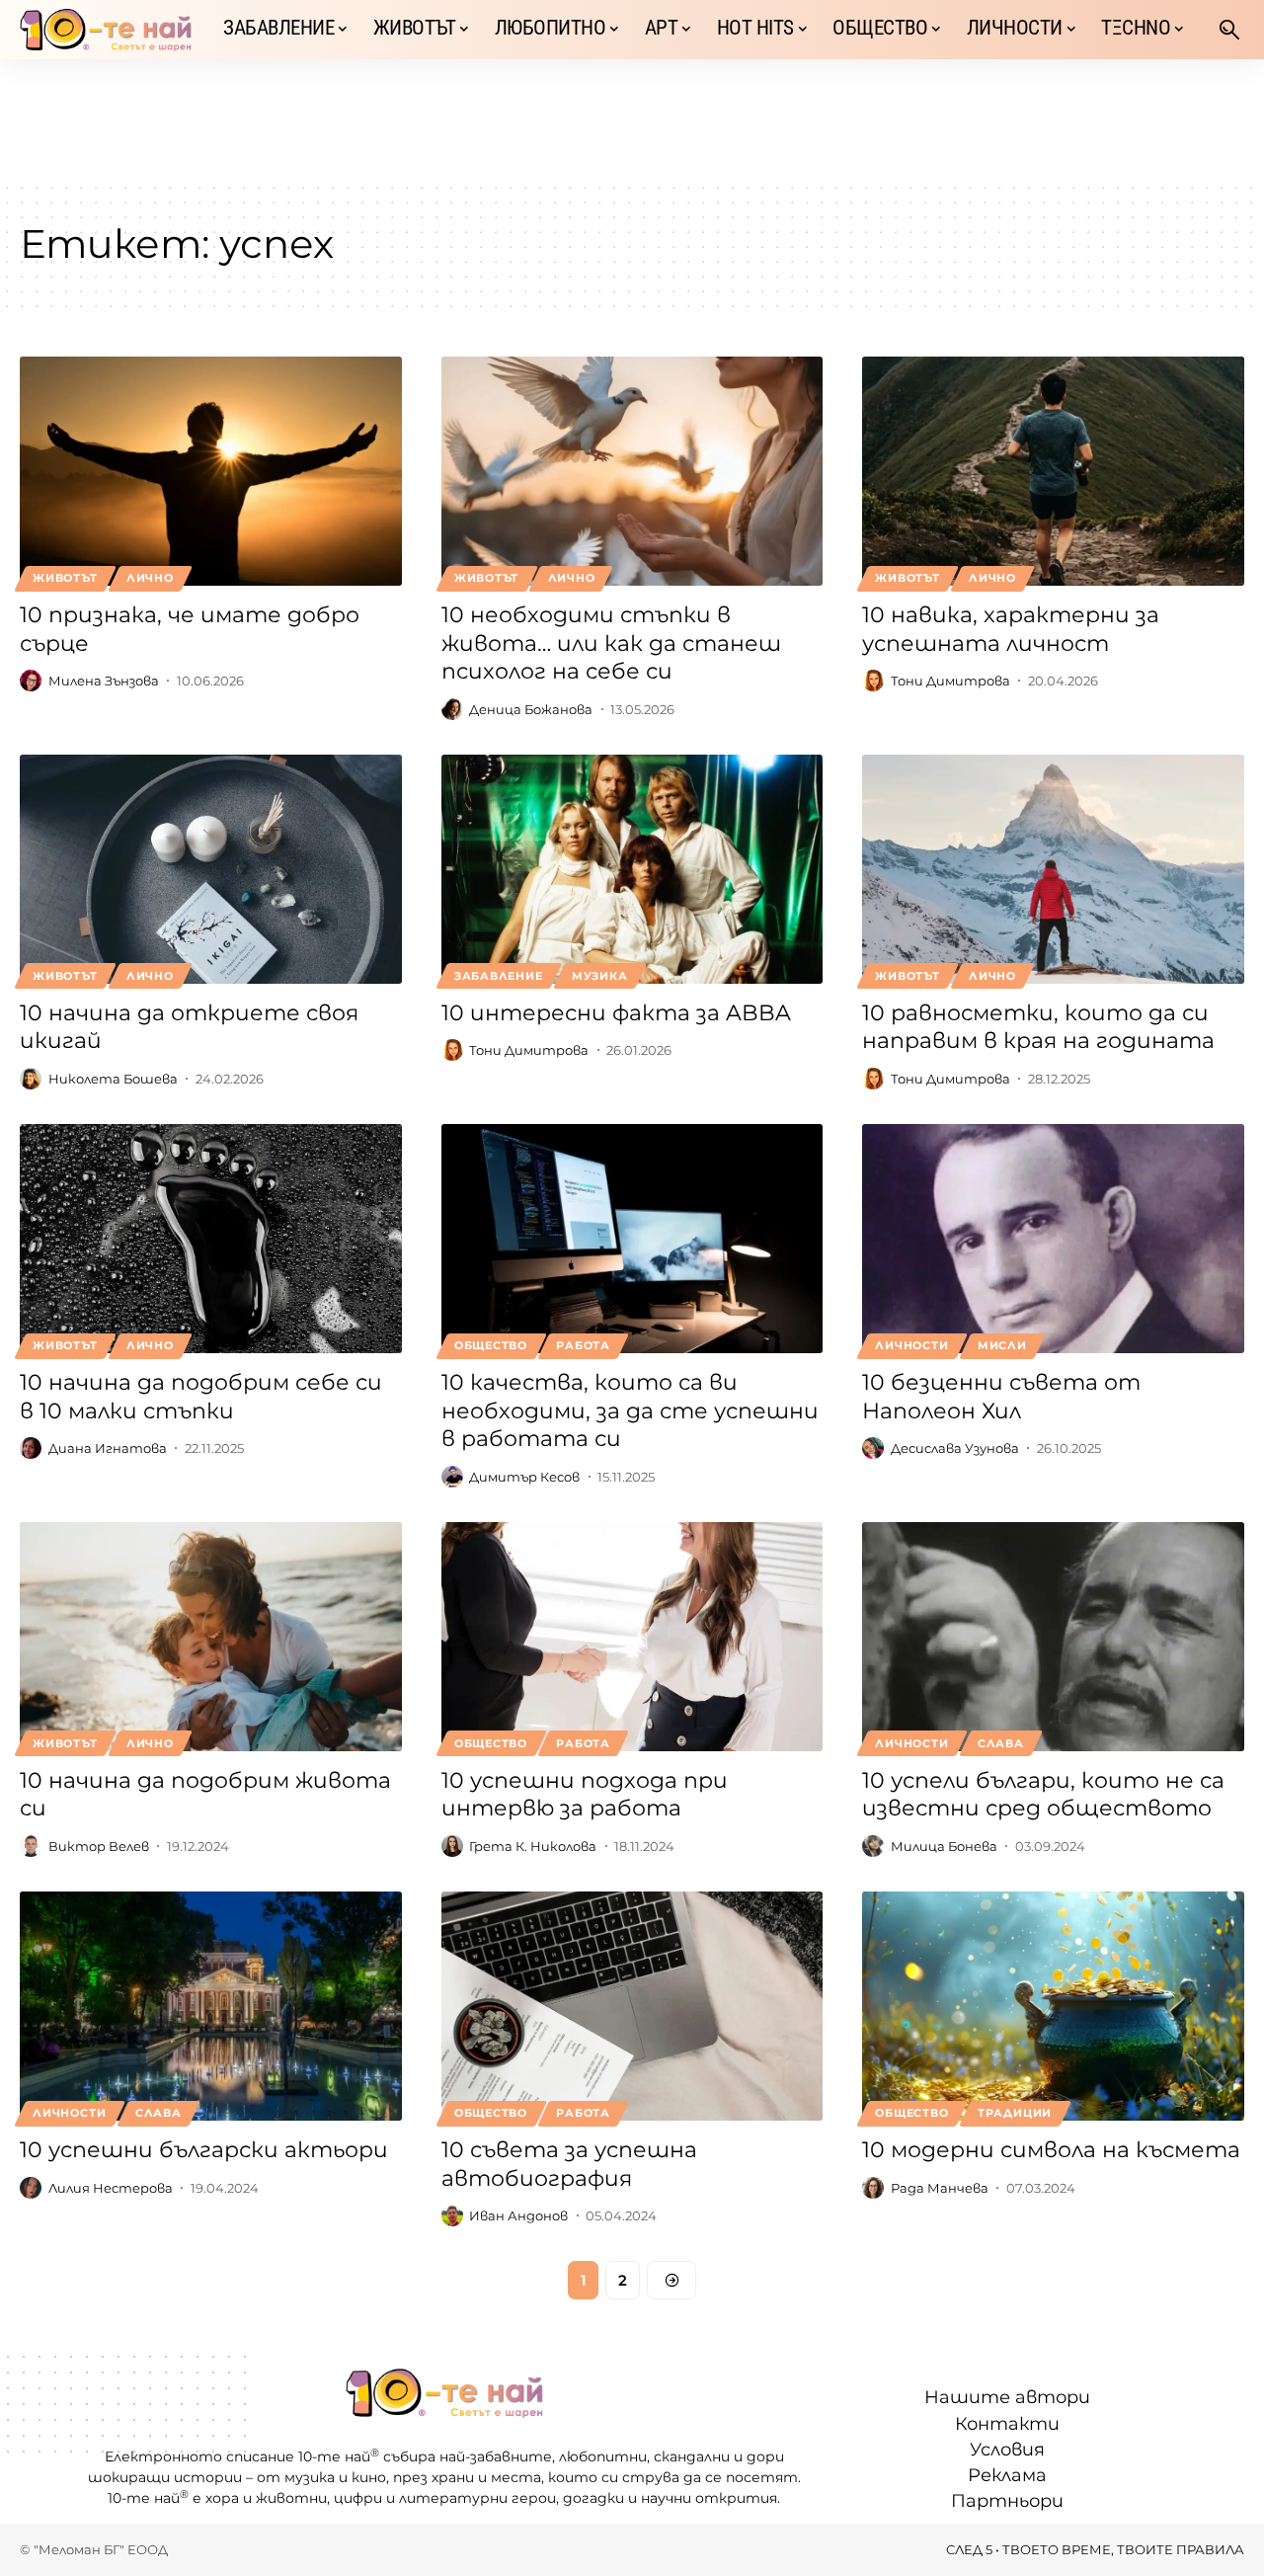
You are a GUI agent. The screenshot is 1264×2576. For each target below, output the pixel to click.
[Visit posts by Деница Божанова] (452, 709)
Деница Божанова (531, 709)
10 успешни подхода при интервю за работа (585, 1795)
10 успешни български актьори (204, 2150)
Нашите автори (1007, 2397)
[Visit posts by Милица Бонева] (873, 1846)
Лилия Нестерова (111, 2188)
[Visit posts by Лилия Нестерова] (31, 2188)
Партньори (1007, 2501)
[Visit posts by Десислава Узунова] (873, 1448)
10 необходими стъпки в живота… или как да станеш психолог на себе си (611, 643)
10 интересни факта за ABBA (616, 1013)
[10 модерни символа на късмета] (1053, 2006)
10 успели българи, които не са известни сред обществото (1043, 1795)
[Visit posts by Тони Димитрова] (873, 681)
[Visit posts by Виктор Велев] (31, 1846)
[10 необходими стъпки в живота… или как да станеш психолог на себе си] (632, 471)
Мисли (1002, 1345)
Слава (1001, 1743)
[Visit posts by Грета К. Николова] (452, 1846)
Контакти (1007, 2424)
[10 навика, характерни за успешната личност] (1053, 471)
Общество (491, 1345)
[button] (1229, 30)
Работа (583, 1345)
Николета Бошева (113, 1079)
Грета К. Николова (533, 1846)
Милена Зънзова (104, 681)
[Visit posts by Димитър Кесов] (452, 1477)
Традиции (1015, 2113)
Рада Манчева (940, 2188)
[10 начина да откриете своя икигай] (211, 869)
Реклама (1007, 2475)
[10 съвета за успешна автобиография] (632, 2006)
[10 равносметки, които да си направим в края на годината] (1053, 869)
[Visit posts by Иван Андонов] (452, 2215)
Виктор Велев (99, 1846)
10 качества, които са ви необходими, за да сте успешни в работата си (630, 1410)
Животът (65, 578)
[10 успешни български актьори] (211, 2006)
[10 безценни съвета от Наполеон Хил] (1053, 1239)
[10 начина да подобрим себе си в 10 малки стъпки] (211, 1239)
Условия (1007, 2450)
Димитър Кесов (524, 1477)
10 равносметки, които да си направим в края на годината (1038, 1027)
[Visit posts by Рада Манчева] (873, 2188)
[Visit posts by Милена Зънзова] (31, 681)
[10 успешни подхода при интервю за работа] (632, 1637)
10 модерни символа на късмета (1051, 2150)
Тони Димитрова (950, 681)
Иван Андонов (518, 2215)
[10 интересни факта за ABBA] (632, 869)
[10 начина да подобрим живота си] (211, 1637)
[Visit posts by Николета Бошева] (31, 1079)
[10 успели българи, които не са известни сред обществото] (1053, 1637)
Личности (911, 1345)
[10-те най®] (106, 30)
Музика (600, 976)
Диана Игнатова (108, 1448)
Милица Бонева (944, 1846)
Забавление (499, 976)
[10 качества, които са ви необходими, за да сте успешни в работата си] (632, 1239)
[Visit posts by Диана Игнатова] (31, 1448)
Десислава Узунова (955, 1448)
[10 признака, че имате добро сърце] (211, 471)
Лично (150, 578)
